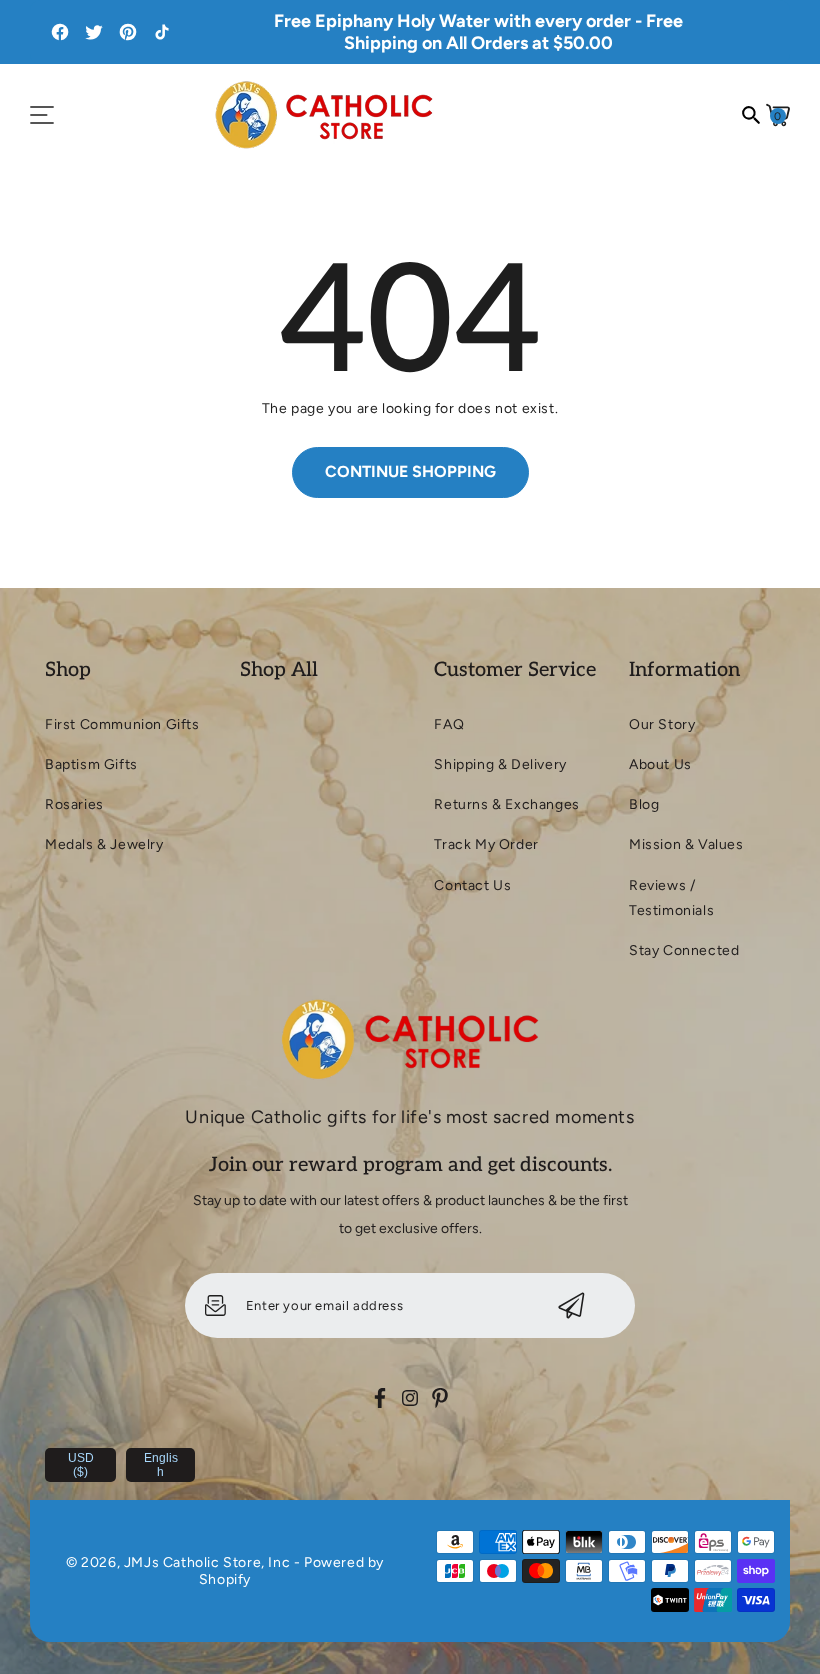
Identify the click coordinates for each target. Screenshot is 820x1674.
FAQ (449, 724)
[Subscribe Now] (571, 1305)
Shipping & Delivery (500, 764)
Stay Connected (684, 950)
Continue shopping (410, 471)
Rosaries (74, 804)
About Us (660, 764)
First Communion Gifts (122, 724)
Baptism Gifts (91, 764)
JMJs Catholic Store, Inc (207, 1562)
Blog (644, 804)
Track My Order (486, 844)
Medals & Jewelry (104, 844)
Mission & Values (686, 844)
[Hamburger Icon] (42, 115)
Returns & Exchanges (506, 804)
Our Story (662, 724)
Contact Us (472, 885)
